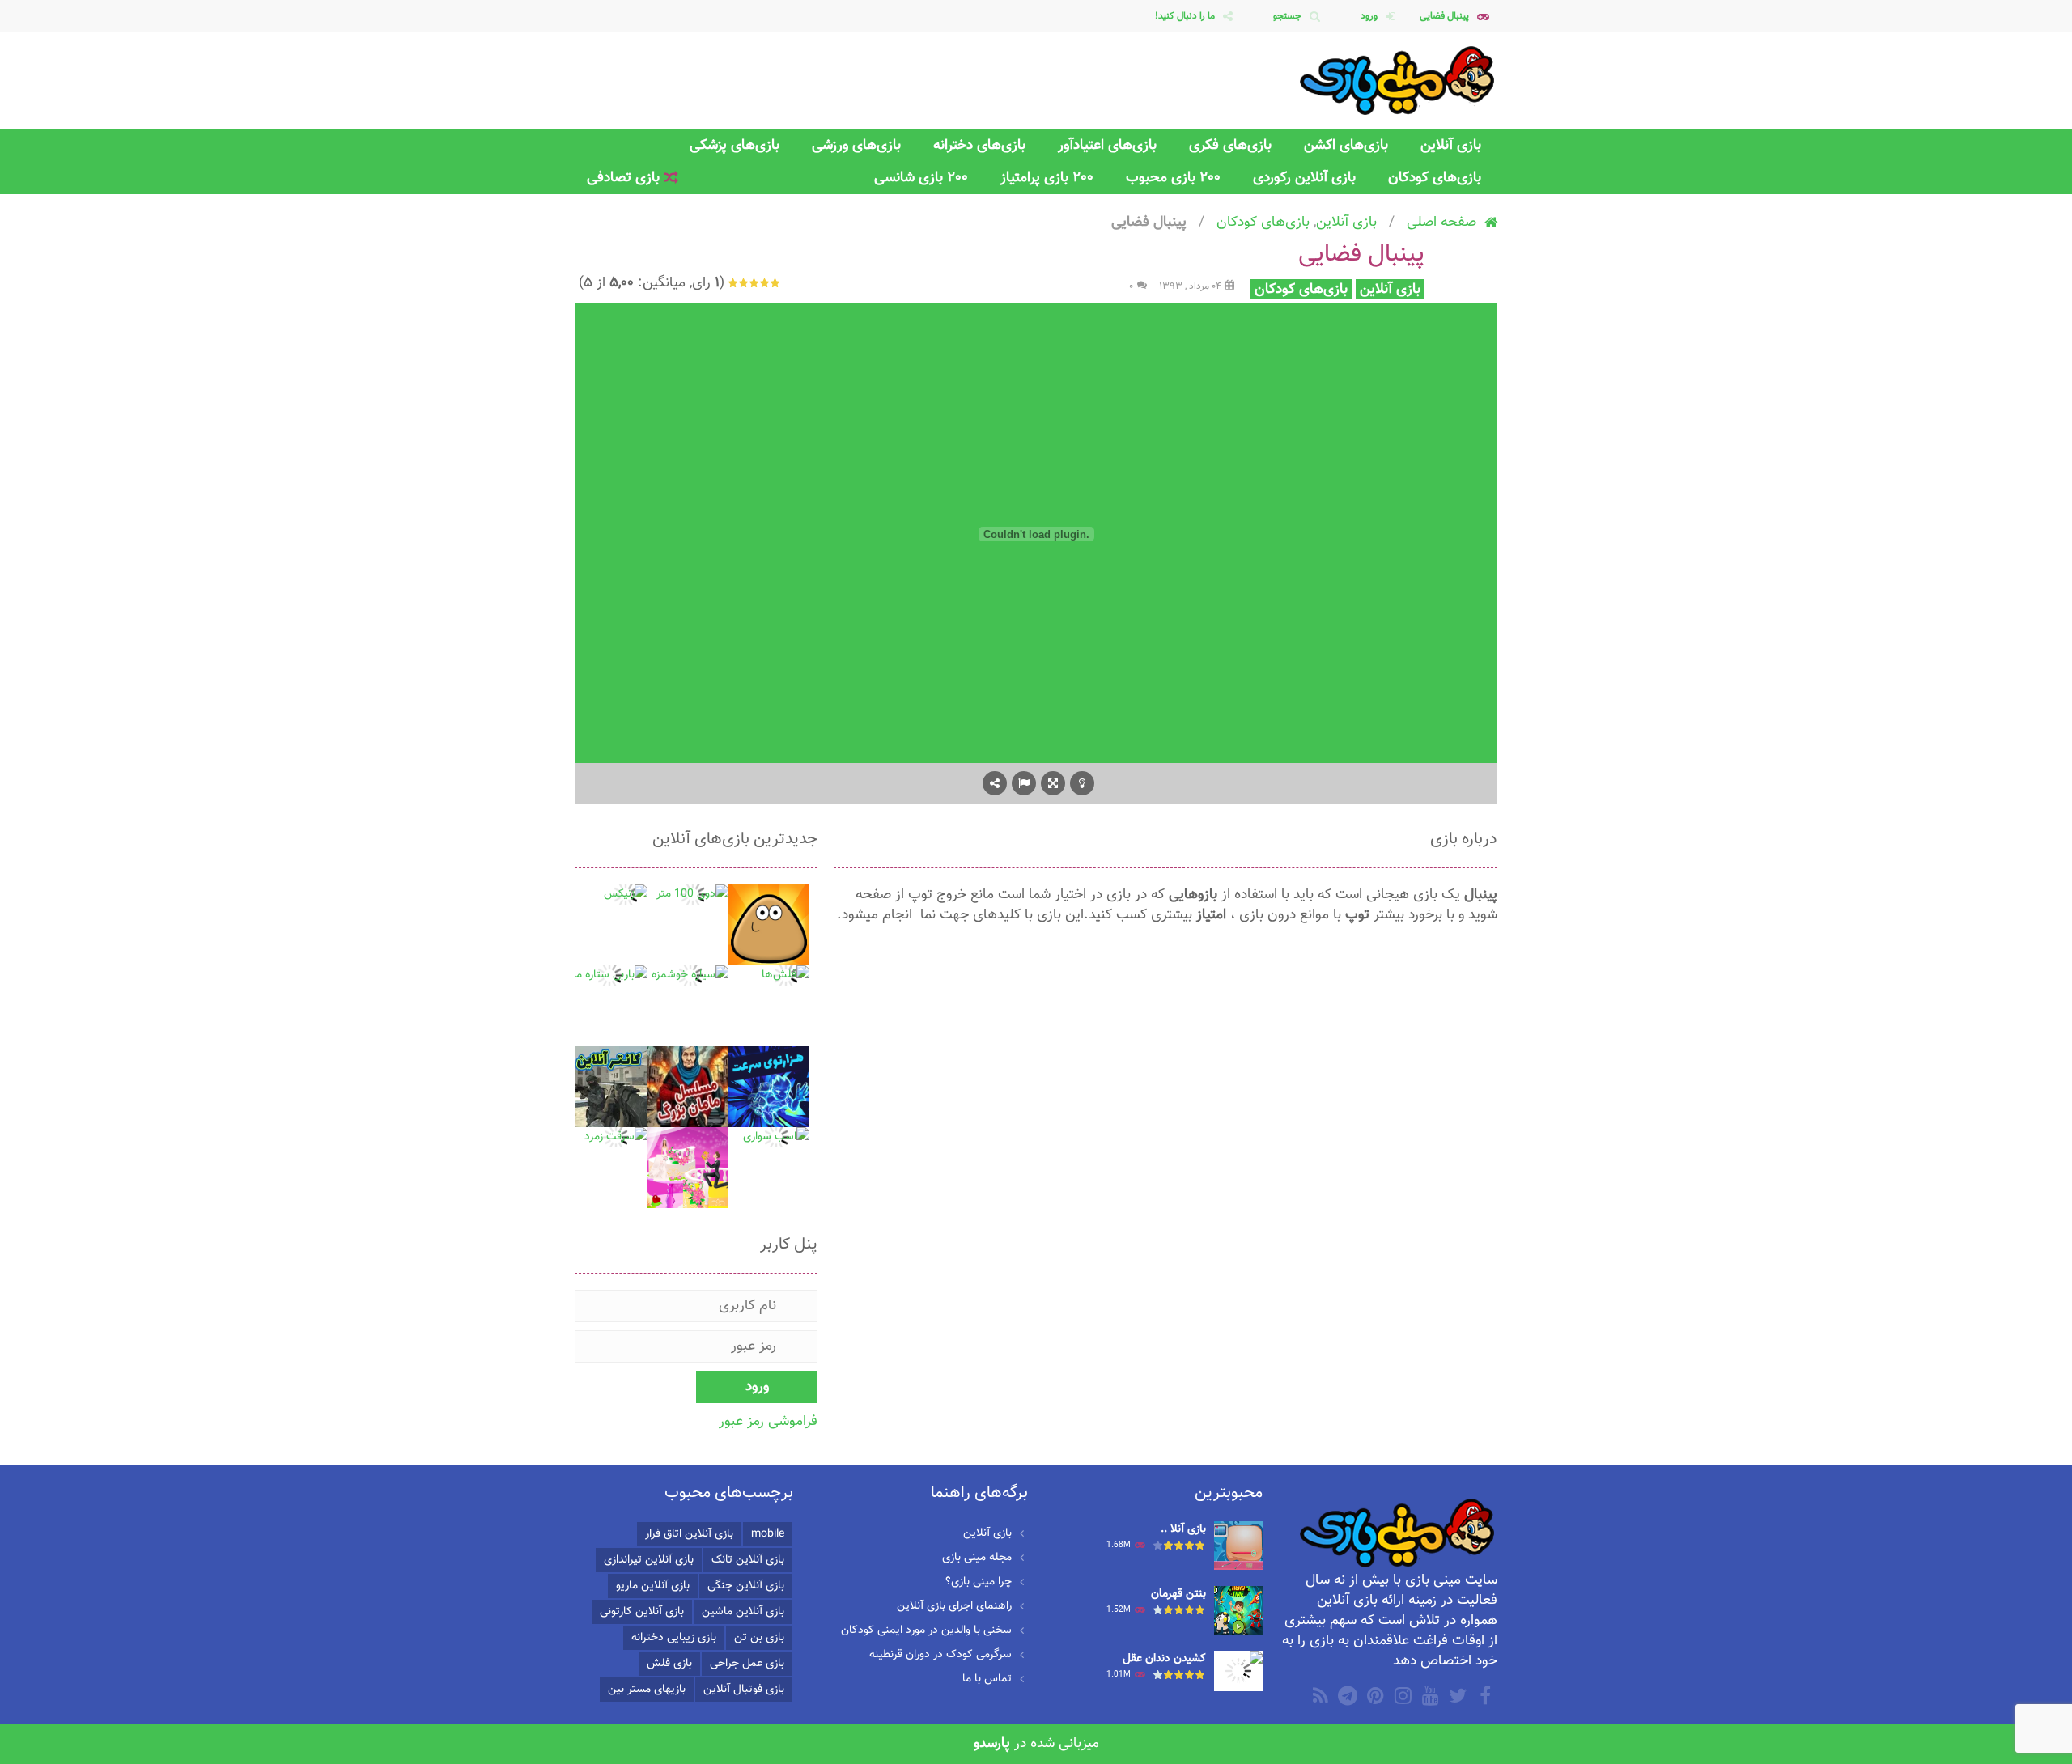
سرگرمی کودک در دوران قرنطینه (940, 1655)
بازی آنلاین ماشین (743, 1612)
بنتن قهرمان (1178, 1594)
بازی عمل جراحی (747, 1664)
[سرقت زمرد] (616, 1138)
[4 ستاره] (744, 283)
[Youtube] (1429, 1695)
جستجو (1287, 16)
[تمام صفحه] (1053, 783)
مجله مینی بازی (977, 1558)
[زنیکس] (626, 895)
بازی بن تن (759, 1638)
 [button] (1024, 783)
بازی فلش (669, 1664)
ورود (1369, 16)
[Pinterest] (1374, 1695)
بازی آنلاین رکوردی (1304, 178)
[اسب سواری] (776, 1138)
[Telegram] (1346, 1695)
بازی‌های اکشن (1346, 145)
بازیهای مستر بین (647, 1690)
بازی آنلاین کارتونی (642, 1612)
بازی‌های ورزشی (856, 145)
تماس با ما (987, 1679)
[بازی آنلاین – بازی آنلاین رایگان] (1398, 81)
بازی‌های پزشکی (735, 145)
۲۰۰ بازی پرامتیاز (1047, 178)
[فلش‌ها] (785, 976)
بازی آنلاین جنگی (746, 1586)
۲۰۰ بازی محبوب (1173, 178)
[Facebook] (1484, 1695)
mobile (768, 1534)
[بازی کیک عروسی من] (688, 1168)
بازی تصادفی (625, 178)
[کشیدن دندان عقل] (1238, 1672)
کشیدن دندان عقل (1164, 1659)
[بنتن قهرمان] (1238, 1611)
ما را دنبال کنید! (1185, 16)
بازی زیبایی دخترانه (674, 1638)
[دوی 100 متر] (692, 895)
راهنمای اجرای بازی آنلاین (954, 1606)
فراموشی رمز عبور (768, 1421)
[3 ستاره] (755, 283)
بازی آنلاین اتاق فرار (689, 1534)
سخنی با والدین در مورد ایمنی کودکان (926, 1630)
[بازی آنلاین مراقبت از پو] (769, 926)
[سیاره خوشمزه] (690, 976)
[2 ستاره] (765, 283)
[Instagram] (1401, 1695)
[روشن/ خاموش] (1082, 783)
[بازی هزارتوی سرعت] (769, 1088)
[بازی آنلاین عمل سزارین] (1238, 1546)
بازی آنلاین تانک (748, 1560)
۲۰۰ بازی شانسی (921, 178)
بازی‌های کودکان (1435, 178)
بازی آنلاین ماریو (653, 1586)
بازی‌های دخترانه (979, 145)
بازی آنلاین (1451, 145)
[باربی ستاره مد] (609, 976)
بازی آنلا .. (1183, 1529)
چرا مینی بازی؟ (979, 1582)
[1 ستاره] (776, 283)
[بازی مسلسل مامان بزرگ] (688, 1088)
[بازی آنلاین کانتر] (607, 1088)
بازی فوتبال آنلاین (744, 1690)
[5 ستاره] (734, 283)
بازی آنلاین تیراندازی (649, 1560)
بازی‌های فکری (1230, 145)
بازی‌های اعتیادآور (1107, 145)
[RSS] (1318, 1695)
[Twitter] (1456, 1695)
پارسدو (992, 1743)
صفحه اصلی (1441, 222)
